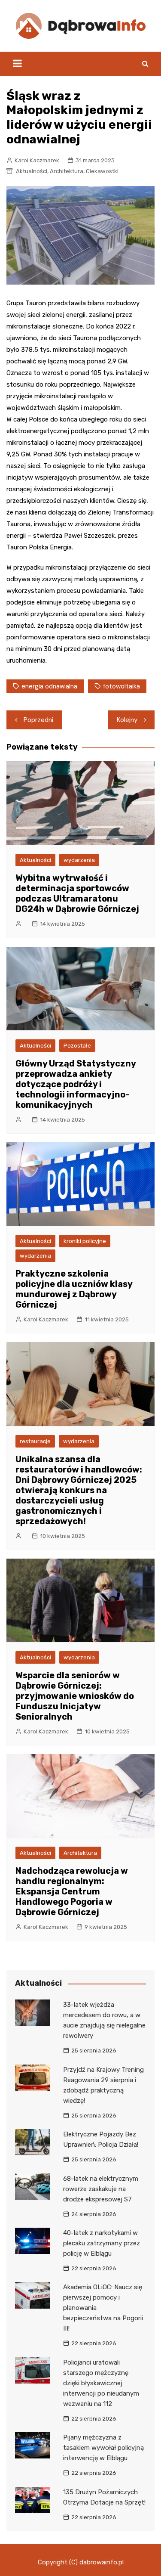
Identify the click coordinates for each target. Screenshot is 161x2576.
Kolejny (127, 720)
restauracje (35, 1441)
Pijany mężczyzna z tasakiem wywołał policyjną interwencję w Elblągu (103, 2448)
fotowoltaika (122, 686)
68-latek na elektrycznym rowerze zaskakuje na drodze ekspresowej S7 (101, 2189)
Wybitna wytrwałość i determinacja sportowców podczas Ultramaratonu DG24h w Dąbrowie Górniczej (77, 893)
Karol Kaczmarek (37, 160)
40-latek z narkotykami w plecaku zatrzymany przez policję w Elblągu (102, 2243)
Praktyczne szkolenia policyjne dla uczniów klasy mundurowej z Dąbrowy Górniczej (74, 1289)
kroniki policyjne (85, 1241)
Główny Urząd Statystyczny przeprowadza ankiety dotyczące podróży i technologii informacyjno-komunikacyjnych (76, 1084)
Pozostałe (77, 1046)
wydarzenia (79, 860)
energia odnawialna (49, 686)
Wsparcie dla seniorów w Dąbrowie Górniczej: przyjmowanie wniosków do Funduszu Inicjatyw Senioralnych (75, 1696)
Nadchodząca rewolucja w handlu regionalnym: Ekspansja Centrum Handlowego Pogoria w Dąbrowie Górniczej (72, 1891)
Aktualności (32, 171)
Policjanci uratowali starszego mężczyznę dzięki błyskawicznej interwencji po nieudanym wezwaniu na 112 (101, 2383)
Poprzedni (38, 720)
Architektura (67, 171)
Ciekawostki (102, 171)
